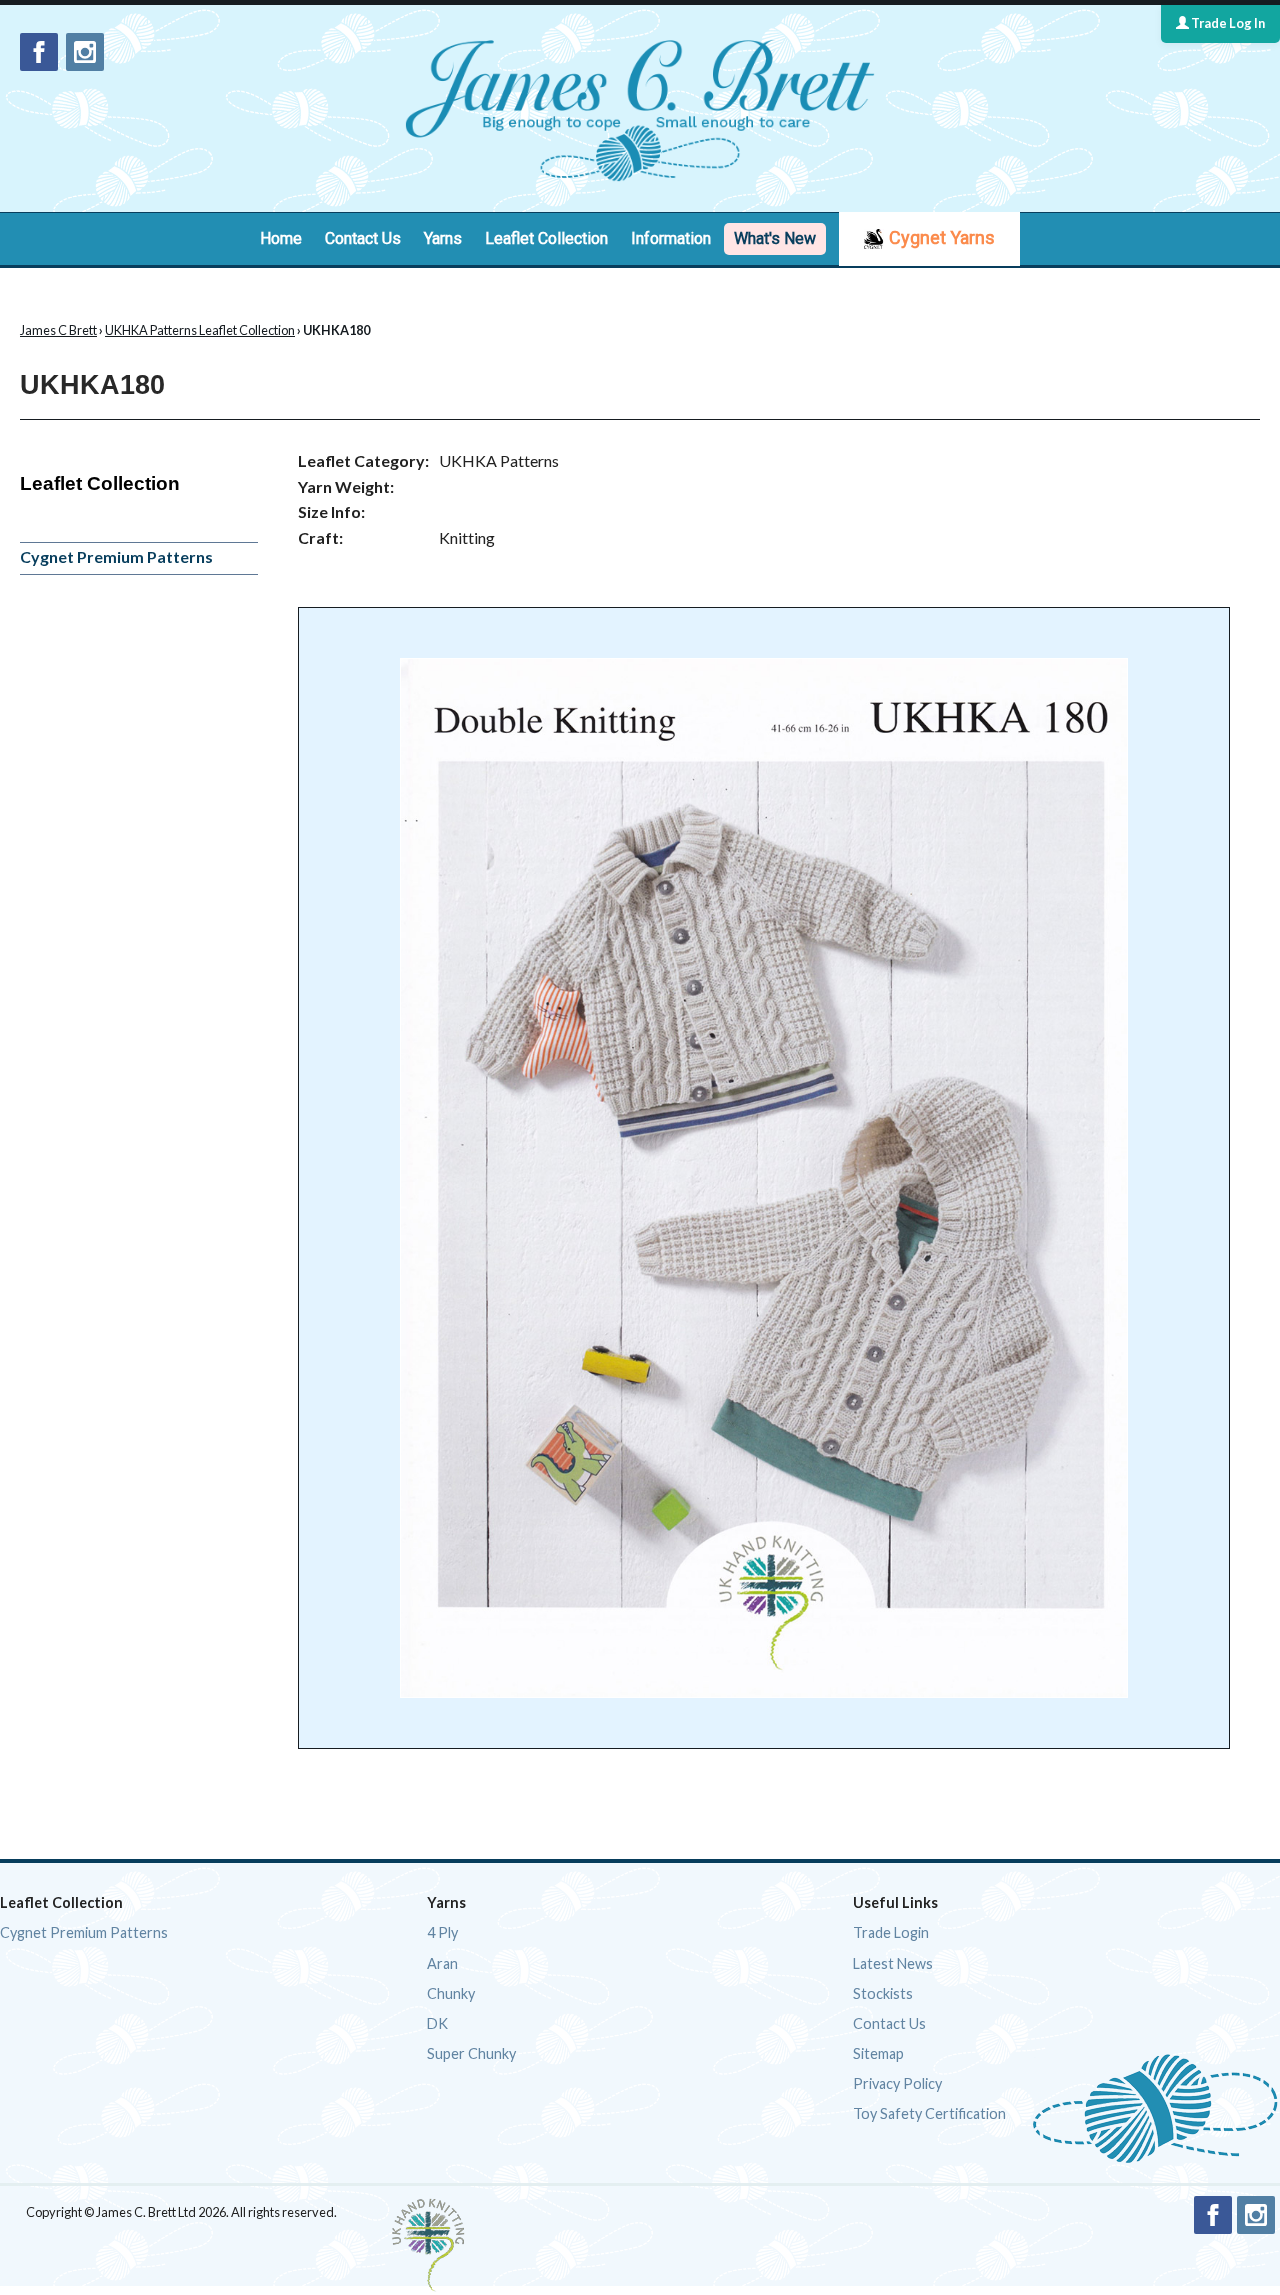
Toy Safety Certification (929, 2113)
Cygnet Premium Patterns (116, 556)
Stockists (883, 1993)
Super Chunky (471, 2053)
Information (671, 238)
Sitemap (878, 2053)
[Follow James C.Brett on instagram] (85, 52)
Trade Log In (1227, 23)
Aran (442, 1963)
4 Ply (442, 1932)
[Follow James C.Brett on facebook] (39, 52)
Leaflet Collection (546, 238)
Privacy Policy (897, 2083)
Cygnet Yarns (942, 237)
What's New (775, 238)
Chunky (451, 1993)
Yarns (443, 238)
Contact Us (363, 238)
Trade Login (891, 1932)
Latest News (893, 1963)
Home (281, 238)
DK (437, 2023)
